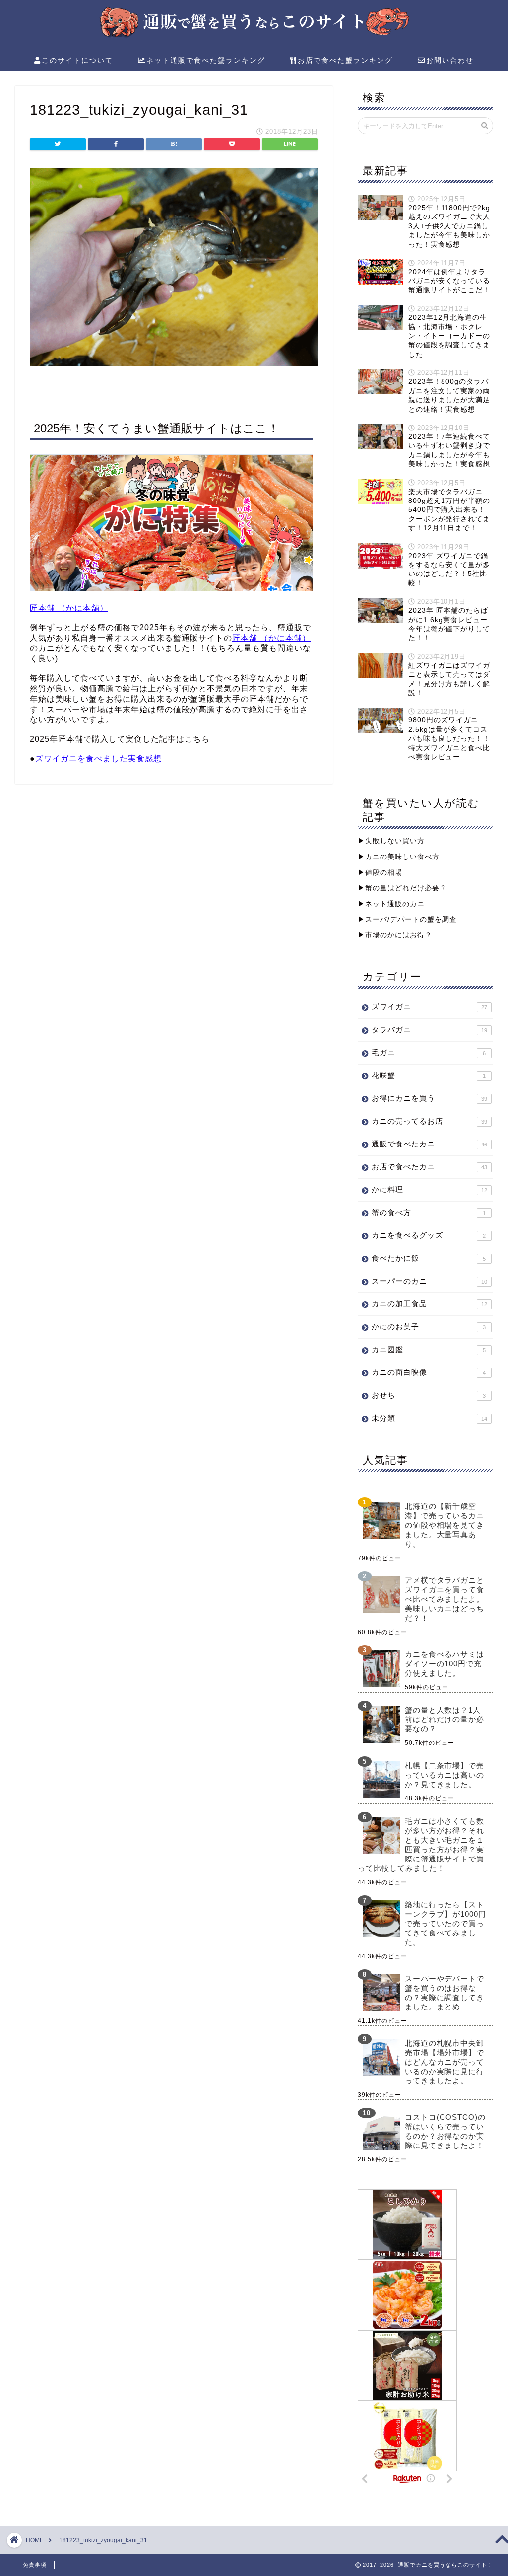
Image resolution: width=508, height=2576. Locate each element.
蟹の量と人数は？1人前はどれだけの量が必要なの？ (444, 1719)
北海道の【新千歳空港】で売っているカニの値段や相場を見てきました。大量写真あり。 (444, 1525)
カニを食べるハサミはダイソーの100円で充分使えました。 (444, 1664)
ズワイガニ (429, 1007)
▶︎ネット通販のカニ (391, 904)
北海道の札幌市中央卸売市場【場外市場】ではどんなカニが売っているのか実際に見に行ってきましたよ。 (444, 2062)
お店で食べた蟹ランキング (345, 60)
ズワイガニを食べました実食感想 (98, 758)
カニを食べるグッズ (429, 1235)
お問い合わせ (450, 60)
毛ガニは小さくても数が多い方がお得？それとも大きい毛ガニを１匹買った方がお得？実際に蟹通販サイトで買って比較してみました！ (421, 1845)
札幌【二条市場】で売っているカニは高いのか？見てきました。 (444, 1775)
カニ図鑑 (429, 1349)
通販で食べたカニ (429, 1144)
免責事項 (35, 2565)
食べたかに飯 (429, 1258)
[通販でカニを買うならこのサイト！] (254, 36)
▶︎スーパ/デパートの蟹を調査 (407, 919)
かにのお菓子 (429, 1326)
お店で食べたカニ (429, 1167)
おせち (429, 1395)
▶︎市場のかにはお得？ (395, 935)
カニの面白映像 (429, 1372)
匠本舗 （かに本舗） (69, 608)
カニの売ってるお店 (429, 1121)
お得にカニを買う (429, 1098)
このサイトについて (77, 60)
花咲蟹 (429, 1075)
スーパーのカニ (429, 1281)
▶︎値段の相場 (380, 873)
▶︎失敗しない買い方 (391, 841)
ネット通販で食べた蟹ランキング (206, 60)
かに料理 (429, 1189)
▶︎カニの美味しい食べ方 (399, 857)
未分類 (429, 1418)
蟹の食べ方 (429, 1212)
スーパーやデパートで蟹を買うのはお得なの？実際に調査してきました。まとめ (444, 1993)
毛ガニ (429, 1052)
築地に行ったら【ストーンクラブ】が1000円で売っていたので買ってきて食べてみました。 (445, 1923)
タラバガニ (429, 1030)
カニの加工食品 (429, 1304)
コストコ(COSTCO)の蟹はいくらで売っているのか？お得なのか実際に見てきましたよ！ (445, 2131)
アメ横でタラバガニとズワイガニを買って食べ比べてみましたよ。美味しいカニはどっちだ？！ (444, 1599)
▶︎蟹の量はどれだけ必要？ (402, 888)
